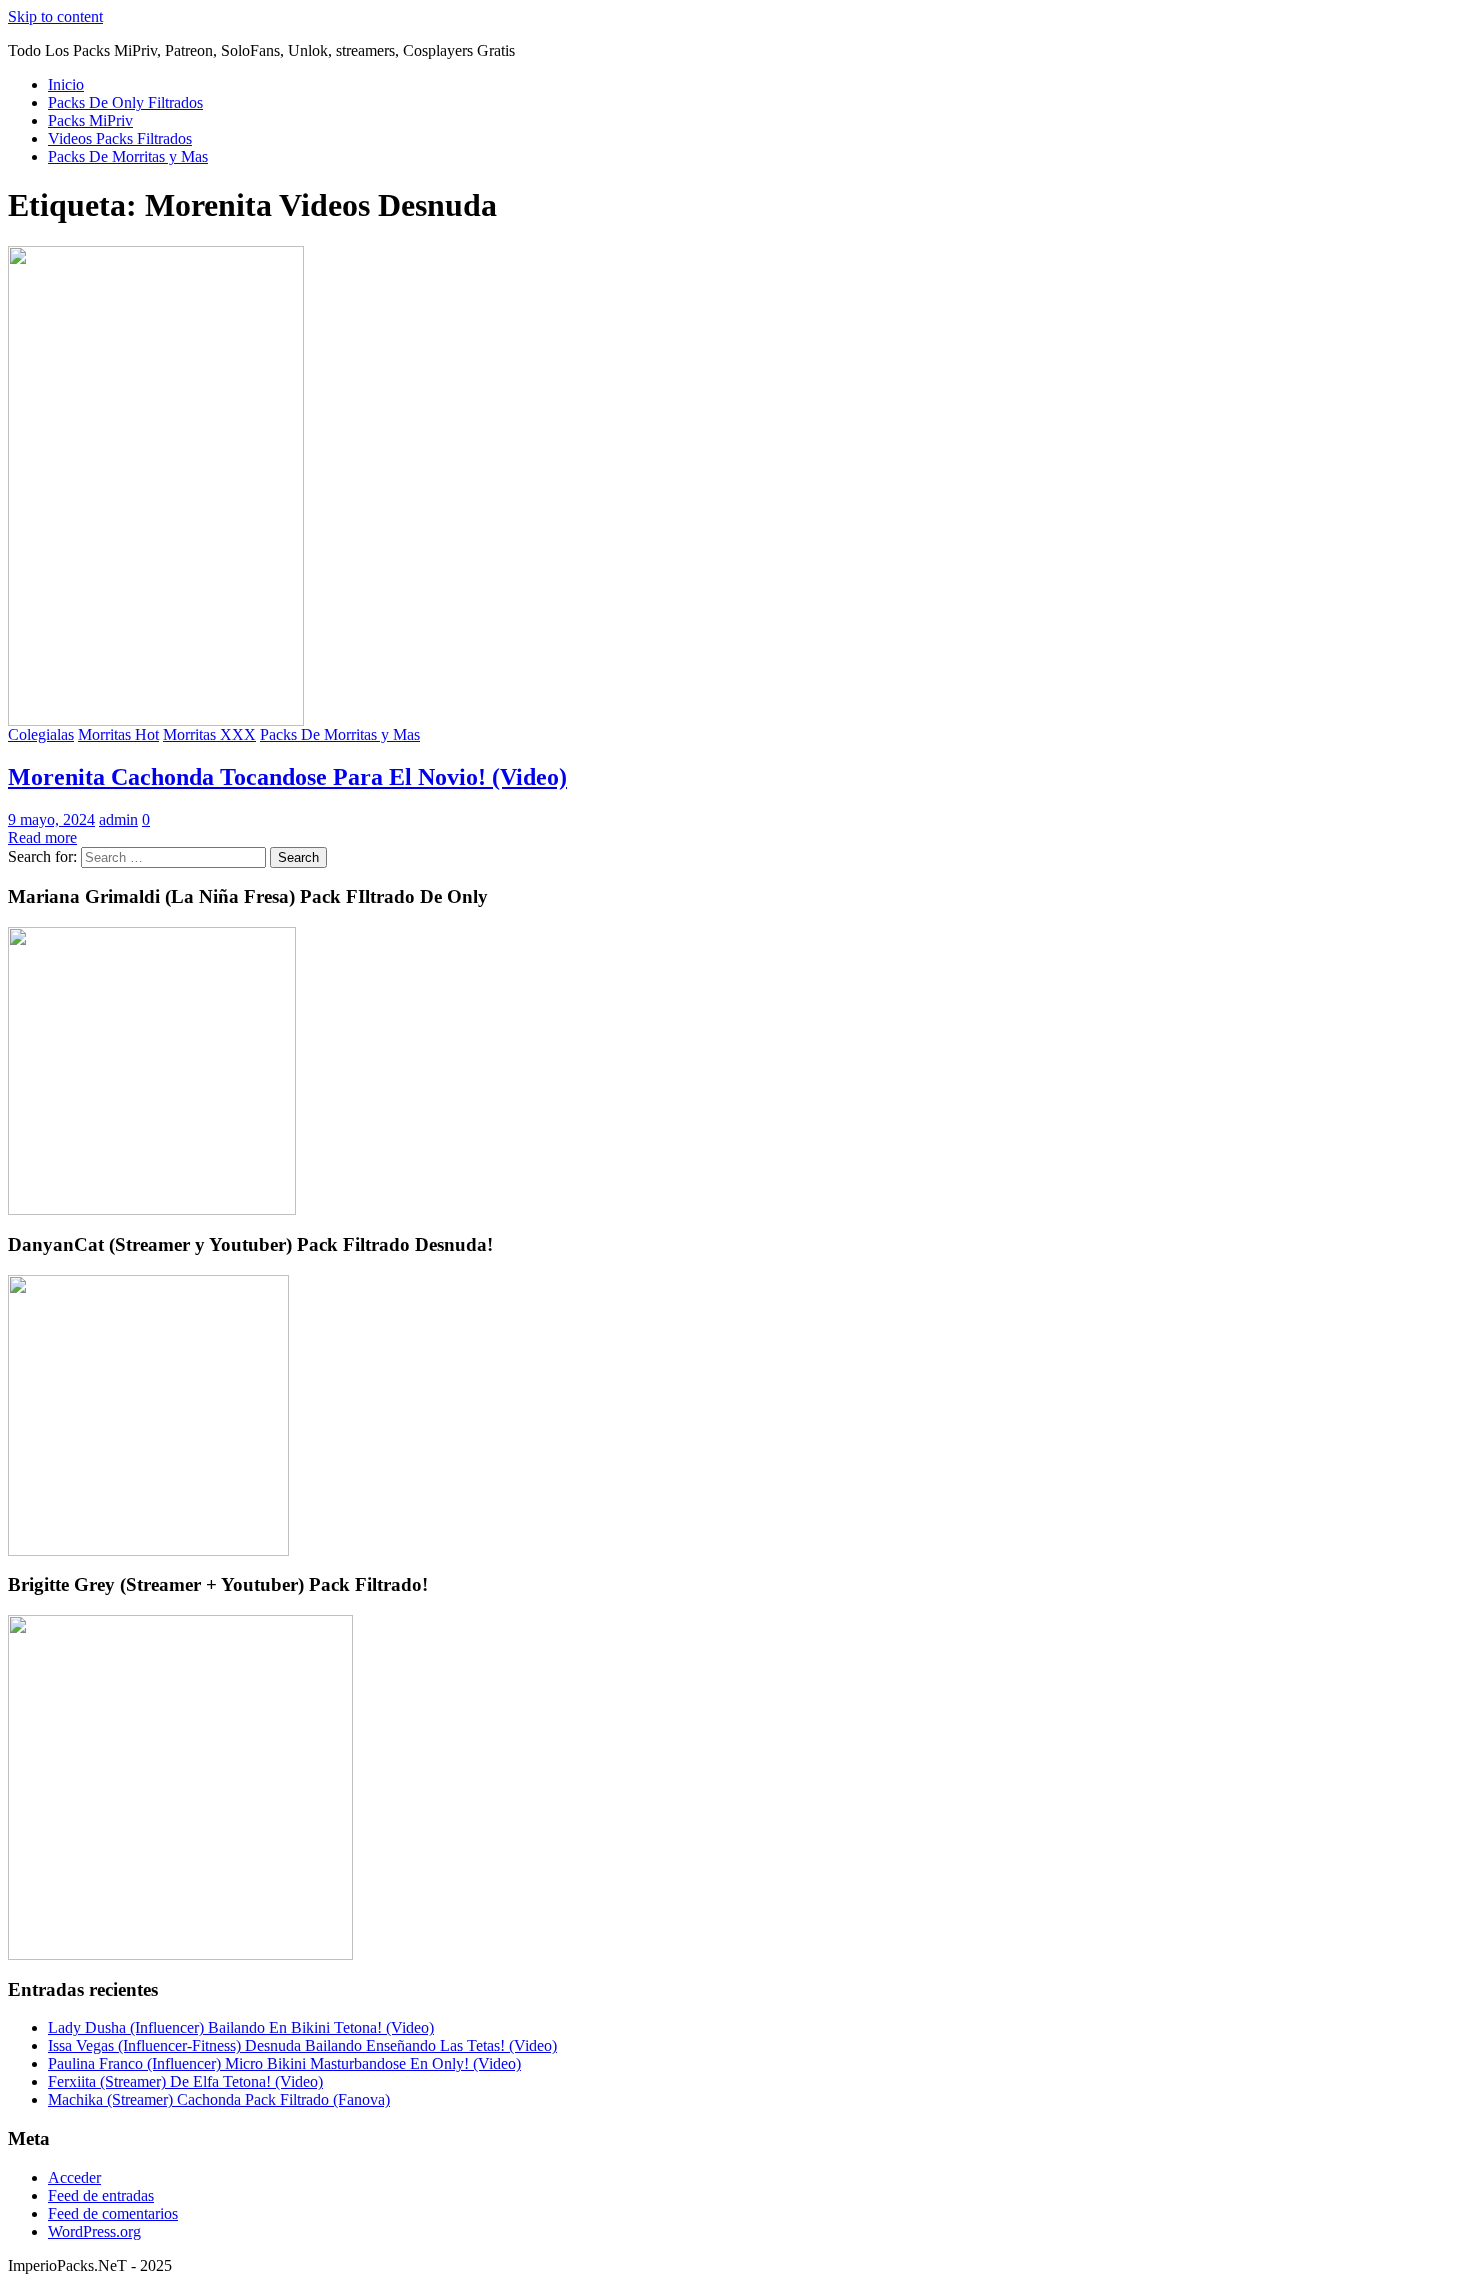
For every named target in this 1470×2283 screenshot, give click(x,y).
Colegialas (41, 734)
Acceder (74, 2177)
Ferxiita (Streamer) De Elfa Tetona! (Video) (185, 2081)
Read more (42, 837)
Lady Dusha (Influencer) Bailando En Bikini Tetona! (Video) (241, 2027)
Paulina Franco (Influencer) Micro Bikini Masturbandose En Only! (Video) (284, 2063)
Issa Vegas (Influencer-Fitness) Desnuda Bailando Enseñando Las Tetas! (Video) (302, 2045)
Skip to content (55, 16)
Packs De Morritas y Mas (128, 156)
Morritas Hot (118, 734)
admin (118, 819)
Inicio (66, 84)
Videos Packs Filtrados (120, 138)
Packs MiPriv (90, 120)
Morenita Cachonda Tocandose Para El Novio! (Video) (287, 777)
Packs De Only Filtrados (125, 102)
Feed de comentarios (113, 2213)
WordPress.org (94, 2231)
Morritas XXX (209, 734)
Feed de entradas (101, 2195)
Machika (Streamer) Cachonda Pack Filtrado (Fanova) (219, 2099)
